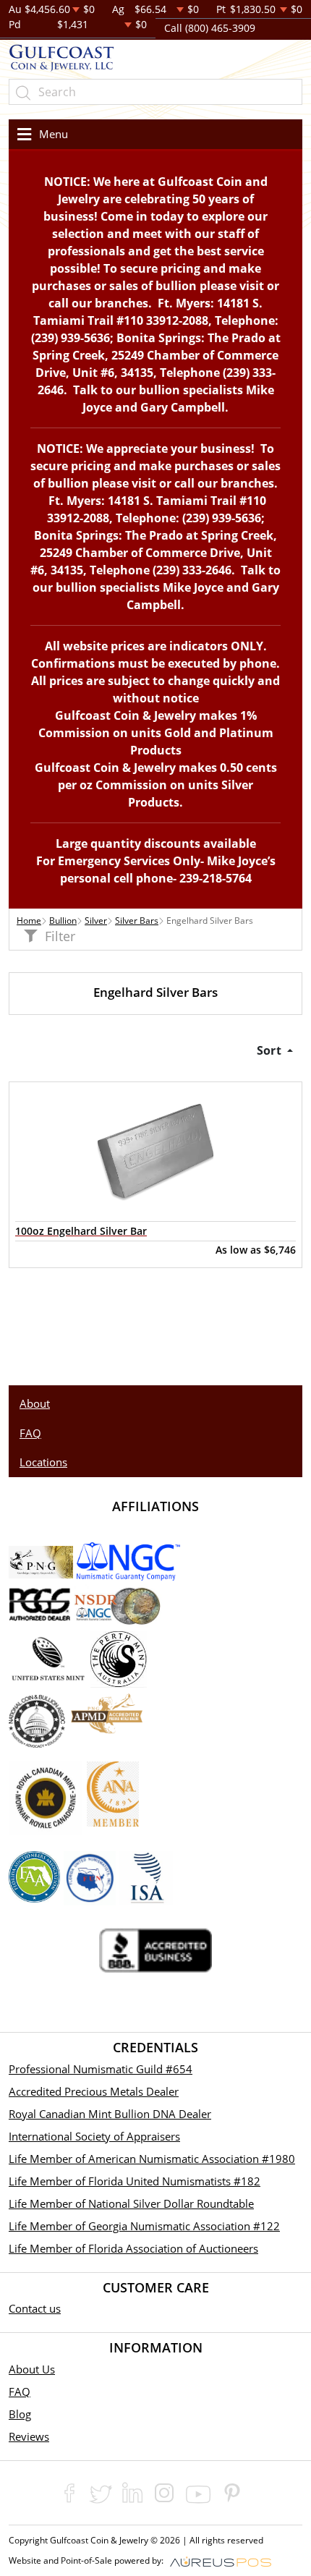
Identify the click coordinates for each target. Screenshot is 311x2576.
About (35, 1403)
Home (29, 921)
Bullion (63, 921)
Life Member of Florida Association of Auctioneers (133, 2248)
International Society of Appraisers (94, 2136)
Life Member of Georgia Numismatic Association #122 (144, 2226)
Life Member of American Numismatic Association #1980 (152, 2159)
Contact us (35, 2308)
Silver (96, 921)
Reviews (29, 2436)
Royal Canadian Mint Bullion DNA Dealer (110, 2114)
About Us (32, 2369)
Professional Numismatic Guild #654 (101, 2069)
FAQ (30, 1433)
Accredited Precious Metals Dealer (94, 2091)
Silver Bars (137, 921)
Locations (43, 1462)
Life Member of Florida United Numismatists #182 (135, 2181)
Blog (20, 2414)
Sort (270, 1050)
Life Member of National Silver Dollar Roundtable (131, 2203)
